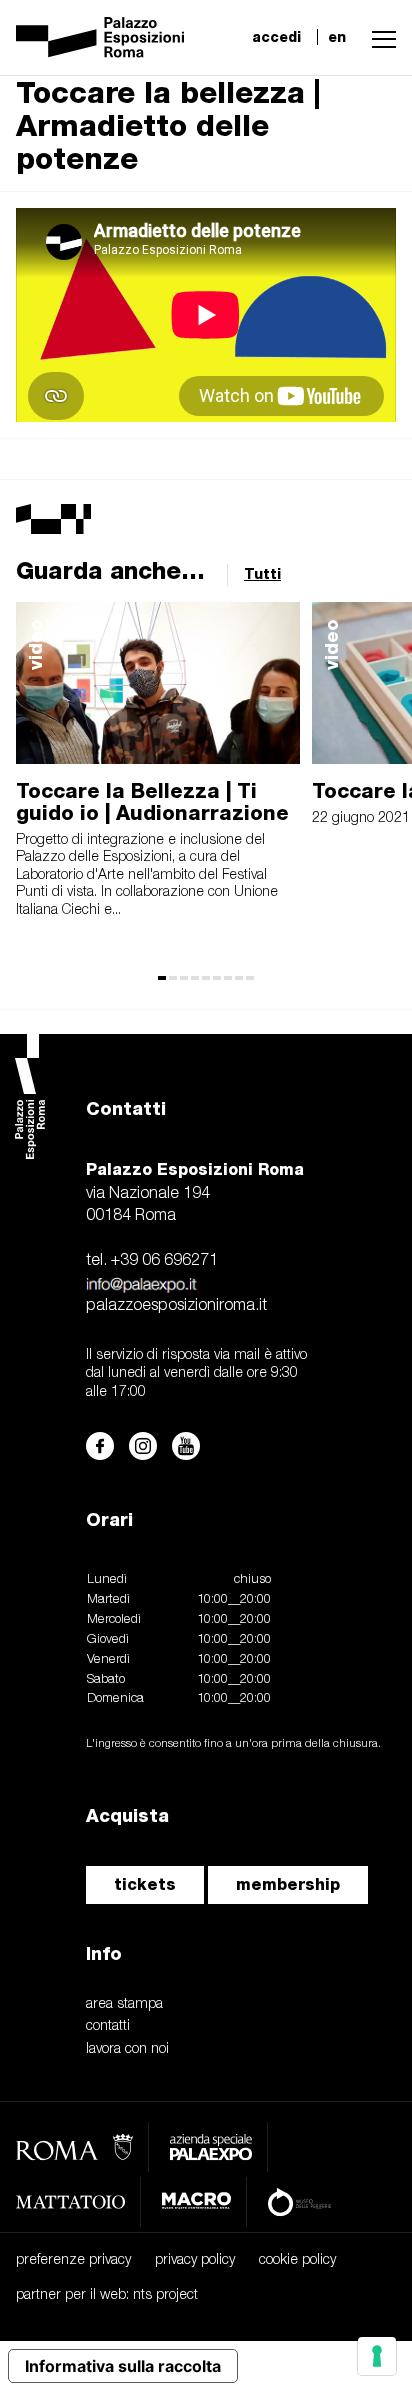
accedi (276, 37)
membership (288, 1884)
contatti (108, 2026)
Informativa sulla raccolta (123, 2366)
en (337, 37)
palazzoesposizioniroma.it (176, 1306)
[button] (379, 37)
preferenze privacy (73, 2260)
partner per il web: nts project (107, 2295)
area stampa (124, 2004)
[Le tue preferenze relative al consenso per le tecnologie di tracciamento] (377, 2356)
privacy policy (195, 2260)
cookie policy (297, 2260)
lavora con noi (127, 2049)
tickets (145, 1884)
